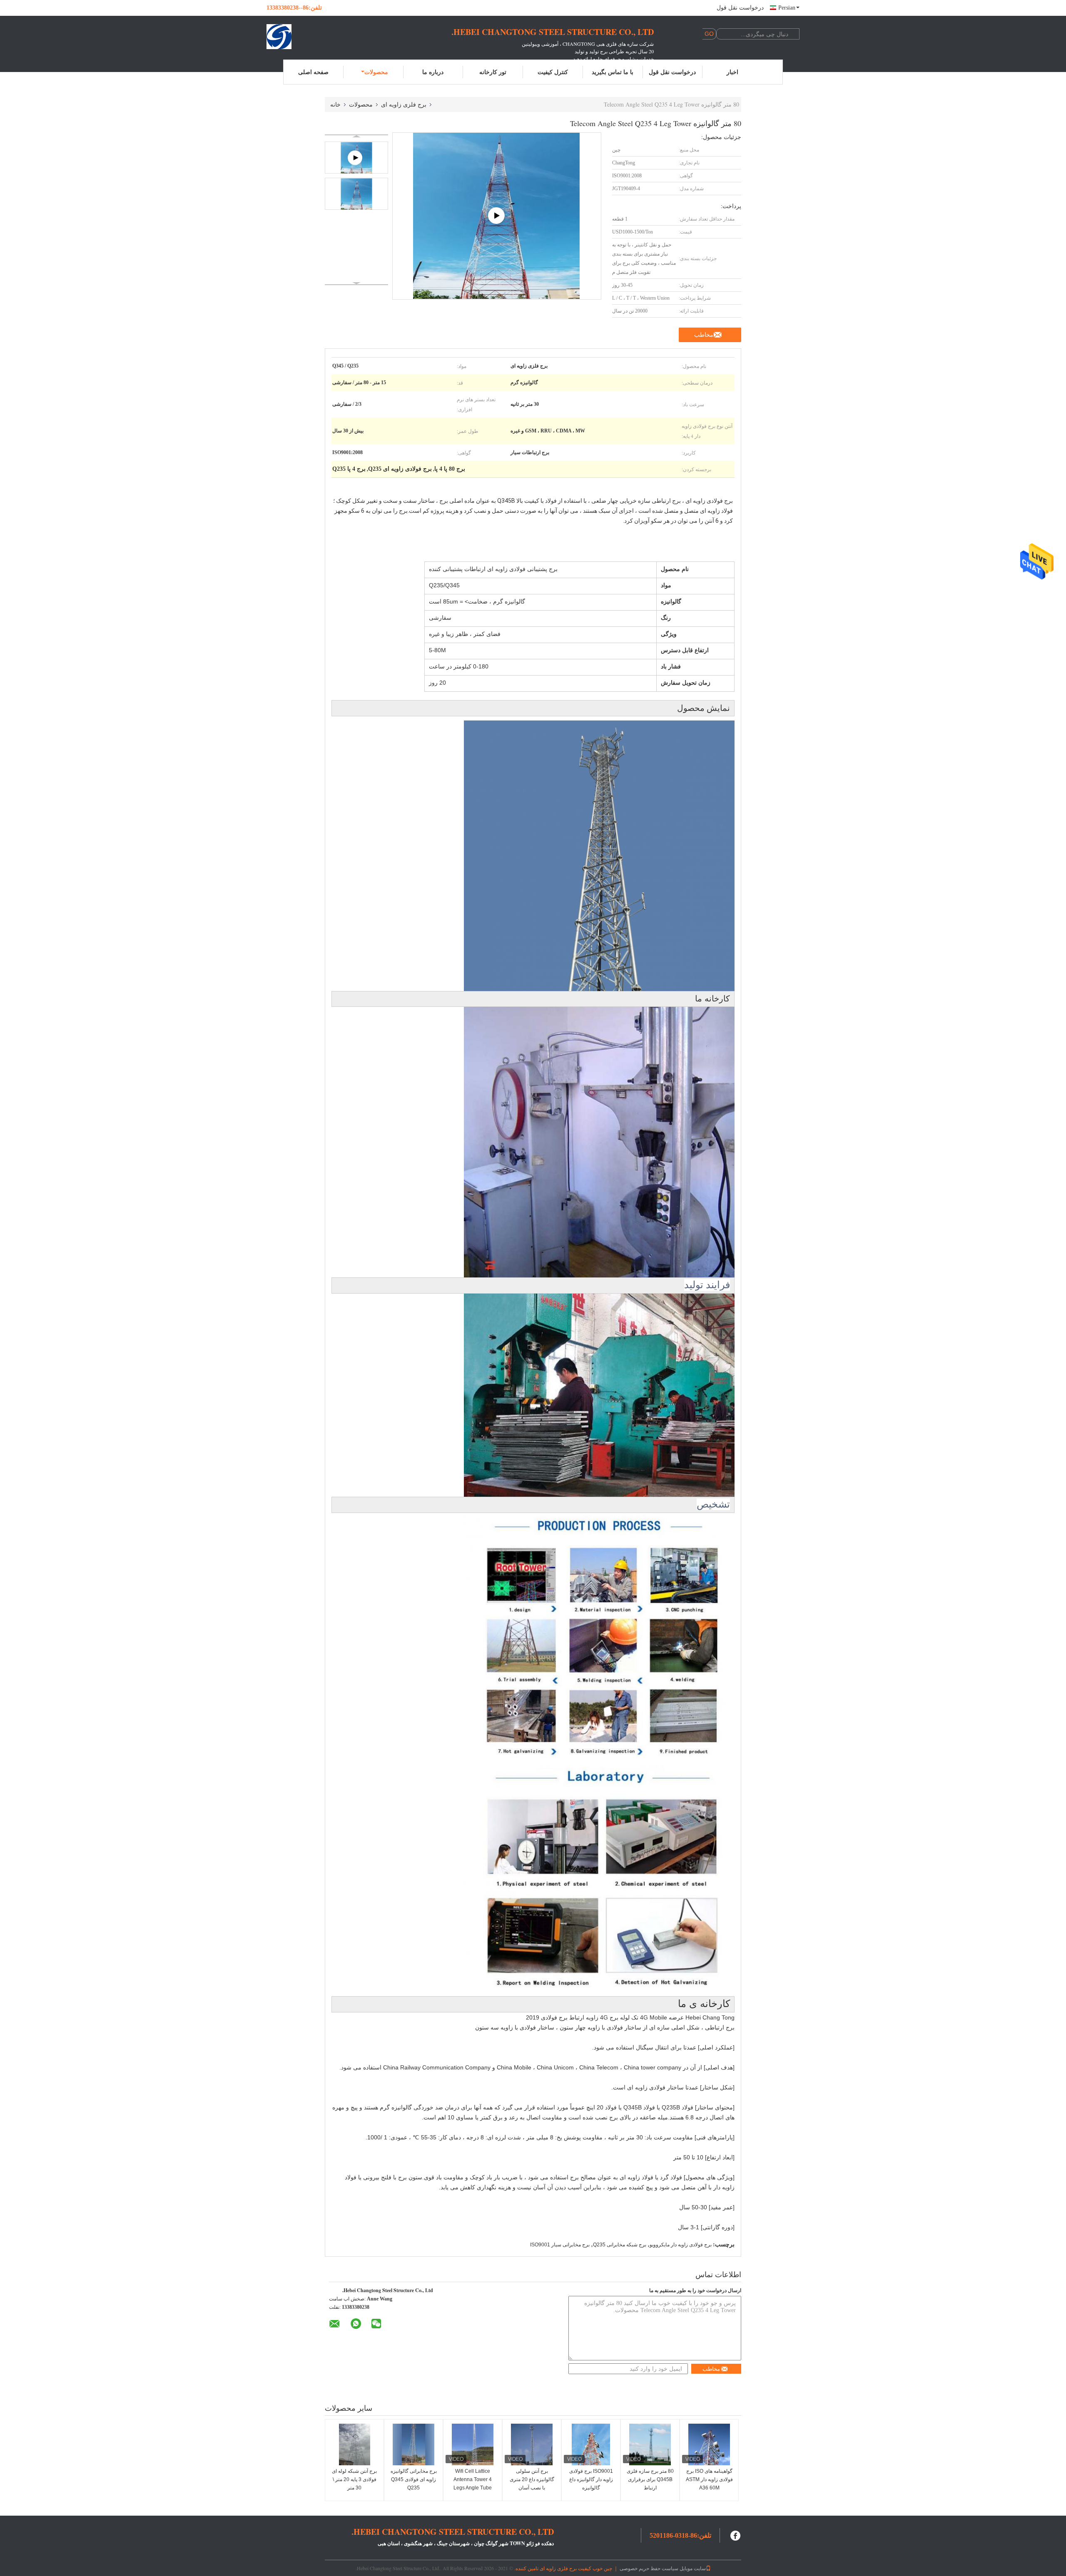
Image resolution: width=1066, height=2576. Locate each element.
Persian (787, 8)
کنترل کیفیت (553, 72)
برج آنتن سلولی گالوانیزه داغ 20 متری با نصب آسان (532, 2479)
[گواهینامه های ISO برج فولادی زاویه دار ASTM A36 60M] (709, 2444)
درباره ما (433, 72)
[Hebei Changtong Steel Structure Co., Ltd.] (312, 37)
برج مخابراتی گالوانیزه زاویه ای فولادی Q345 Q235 (414, 2479)
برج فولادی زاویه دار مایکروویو (681, 2245)
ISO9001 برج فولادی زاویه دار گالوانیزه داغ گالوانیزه (591, 2479)
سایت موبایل (693, 2568)
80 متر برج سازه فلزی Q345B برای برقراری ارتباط (650, 2479)
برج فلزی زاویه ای (404, 104)
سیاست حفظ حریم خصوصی (649, 2568)
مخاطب (704, 335)
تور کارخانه (493, 72)
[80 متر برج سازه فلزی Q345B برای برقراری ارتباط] (650, 2444)
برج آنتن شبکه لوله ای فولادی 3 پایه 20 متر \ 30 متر (354, 2479)
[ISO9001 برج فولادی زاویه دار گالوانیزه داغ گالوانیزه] (591, 2444)
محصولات (376, 72)
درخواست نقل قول (740, 8)
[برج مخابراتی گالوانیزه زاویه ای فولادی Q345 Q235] (413, 2444)
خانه (335, 104)
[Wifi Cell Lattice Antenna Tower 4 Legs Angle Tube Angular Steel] (473, 2444)
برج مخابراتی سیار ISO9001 (560, 2245)
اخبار (732, 72)
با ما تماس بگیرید (613, 72)
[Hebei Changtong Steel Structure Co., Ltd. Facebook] (736, 2535)
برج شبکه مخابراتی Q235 (620, 2245)
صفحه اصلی (313, 72)
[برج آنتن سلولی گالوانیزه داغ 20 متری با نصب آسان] (532, 2444)
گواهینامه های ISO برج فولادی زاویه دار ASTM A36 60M (709, 2479)
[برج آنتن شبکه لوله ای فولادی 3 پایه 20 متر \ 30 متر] (354, 2444)
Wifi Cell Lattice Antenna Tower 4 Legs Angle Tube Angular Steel (473, 2484)
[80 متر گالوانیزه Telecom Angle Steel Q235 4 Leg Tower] (356, 194)
